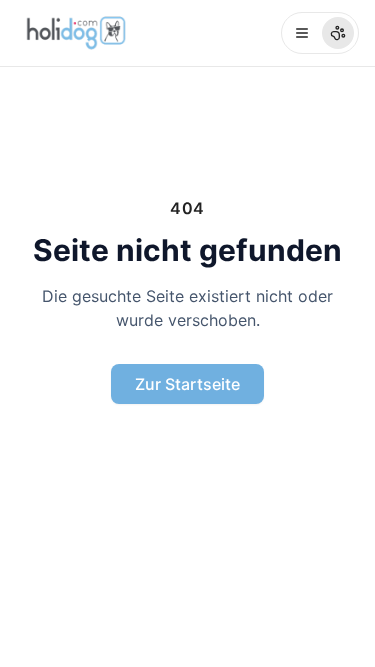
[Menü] (320, 33)
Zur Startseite (187, 384)
